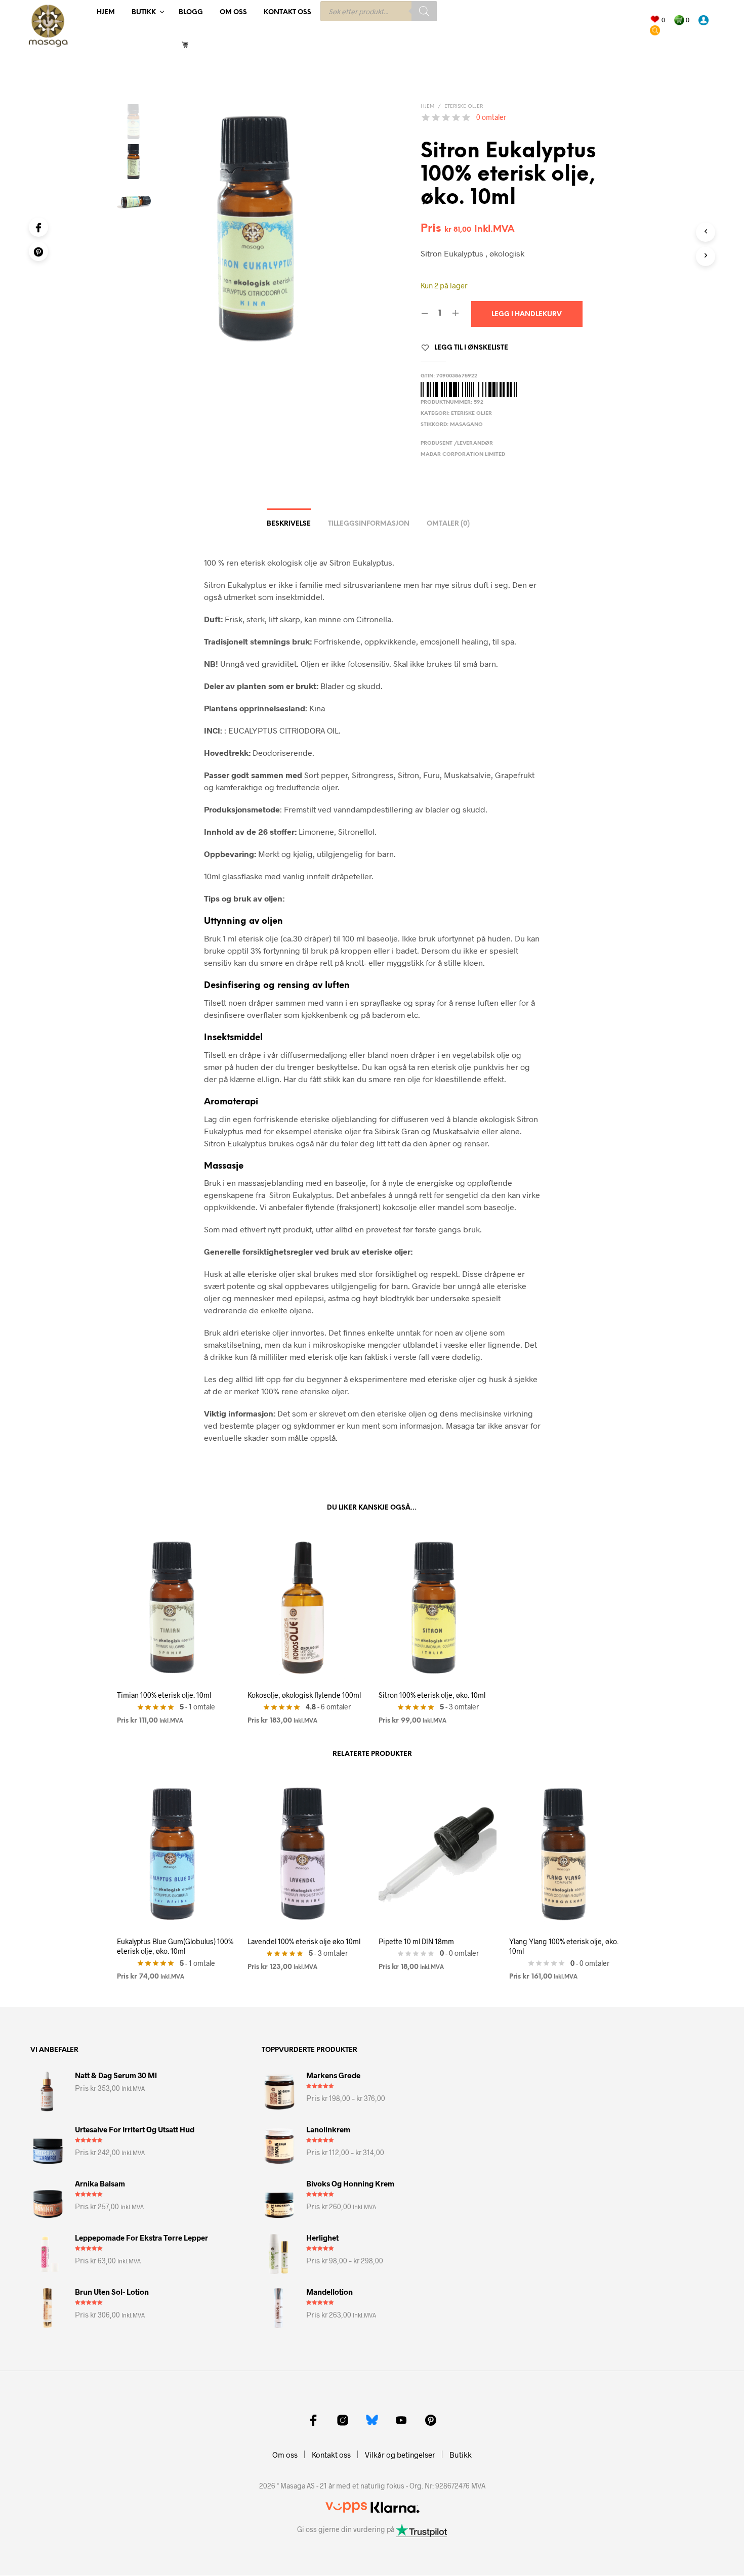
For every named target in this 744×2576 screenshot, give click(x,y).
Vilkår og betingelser (400, 2455)
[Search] (424, 11)
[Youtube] (401, 2420)
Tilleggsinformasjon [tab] (369, 524)
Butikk (144, 12)
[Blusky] (372, 2420)
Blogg (191, 12)
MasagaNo (466, 425)
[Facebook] (38, 227)
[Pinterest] (38, 251)
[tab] (448, 521)
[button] (657, 20)
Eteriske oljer (464, 106)
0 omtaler (491, 117)
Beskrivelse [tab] (289, 524)
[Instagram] (343, 2420)
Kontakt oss (287, 12)
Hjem (106, 12)
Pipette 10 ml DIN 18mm (416, 1941)
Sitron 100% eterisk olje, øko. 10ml (432, 1695)
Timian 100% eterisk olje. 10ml (164, 1695)
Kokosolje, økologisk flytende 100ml (304, 1695)
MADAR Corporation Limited (463, 455)
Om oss (233, 12)
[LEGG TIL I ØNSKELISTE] (176, 1663)
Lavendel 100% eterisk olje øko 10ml (304, 1941)
